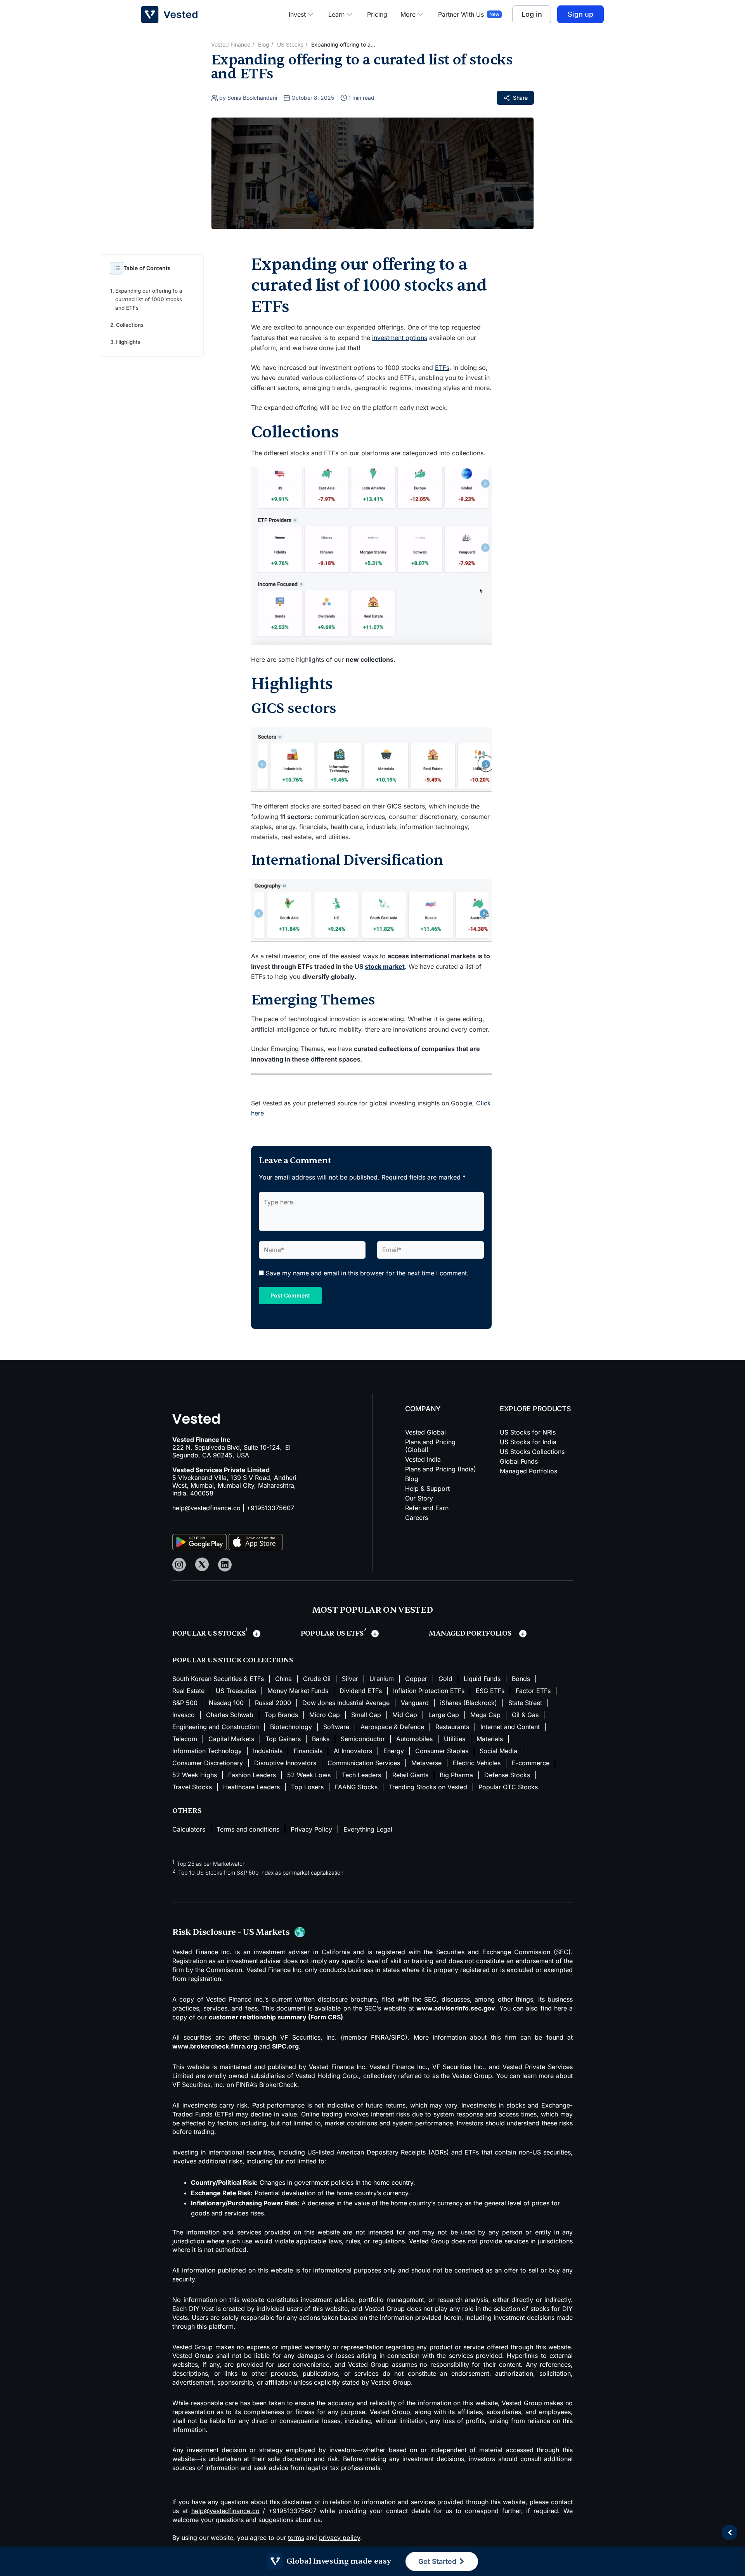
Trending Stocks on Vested (428, 1844)
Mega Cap (485, 1772)
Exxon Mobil (418, 1666)
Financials (308, 1808)
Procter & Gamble (311, 1678)
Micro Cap (325, 1772)
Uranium (382, 1736)
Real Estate (188, 1748)
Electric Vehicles (477, 1820)
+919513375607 (270, 1512)
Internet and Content (510, 1784)
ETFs (442, 368)
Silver (350, 1736)
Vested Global (425, 1436)
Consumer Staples (442, 1808)
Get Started (438, 2561)
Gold (445, 1736)
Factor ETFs (533, 1748)
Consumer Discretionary (208, 1820)
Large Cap (444, 1772)
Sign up (580, 14)
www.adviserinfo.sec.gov (456, 2065)
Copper (416, 1736)
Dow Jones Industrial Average (346, 1760)
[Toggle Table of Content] (113, 268)
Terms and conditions (248, 1886)
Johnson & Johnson (201, 1678)
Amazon (317, 1654)
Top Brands (281, 1772)
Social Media (498, 1808)
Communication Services (364, 1820)
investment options (400, 338)
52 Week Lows (309, 1832)
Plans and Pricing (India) (441, 1473)
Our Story (419, 1502)
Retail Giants (410, 1832)
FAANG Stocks (356, 1844)
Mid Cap (405, 1772)
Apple (181, 1654)
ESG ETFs (490, 1748)
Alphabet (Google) (266, 1654)
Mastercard (257, 1678)
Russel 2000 (273, 1760)
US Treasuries (236, 1748)
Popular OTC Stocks (508, 1844)
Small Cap (366, 1772)
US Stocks (290, 44)
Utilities (455, 1796)
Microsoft (214, 1654)
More (408, 14)
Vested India (423, 1464)
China (283, 1736)
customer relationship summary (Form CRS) (276, 2074)
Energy (394, 1808)
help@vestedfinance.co (206, 1512)
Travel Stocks (192, 1844)
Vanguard (415, 1760)
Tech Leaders (361, 1832)
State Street (525, 1760)
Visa (237, 1666)
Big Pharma (456, 1832)
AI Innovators (353, 1808)
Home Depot (397, 1678)
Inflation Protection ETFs (429, 1748)
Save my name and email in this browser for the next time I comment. (367, 1273)
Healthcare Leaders (251, 1844)
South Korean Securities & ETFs (218, 1736)
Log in (532, 14)
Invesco (184, 1772)
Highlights (128, 342)
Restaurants (452, 1784)
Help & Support (427, 1493)
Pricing (377, 14)
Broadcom (463, 1666)
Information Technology (207, 1808)
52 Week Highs (195, 1832)
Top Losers (307, 1844)
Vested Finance (231, 44)
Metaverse (426, 1820)
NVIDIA (350, 1654)
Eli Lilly (209, 1666)
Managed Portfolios (528, 1475)
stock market (385, 966)
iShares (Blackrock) (469, 1760)
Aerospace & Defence (392, 1784)
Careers (417, 1522)
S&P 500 (185, 1760)
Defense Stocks (507, 1832)
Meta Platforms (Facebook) (412, 1654)
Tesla (180, 1666)
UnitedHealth (273, 1666)
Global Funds (519, 1466)
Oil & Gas (525, 1772)
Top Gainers (283, 1796)
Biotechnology (291, 1784)
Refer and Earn (427, 1512)
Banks (321, 1796)
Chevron (439, 1678)
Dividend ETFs (361, 1748)
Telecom (185, 1796)
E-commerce (531, 1820)
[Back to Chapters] (729, 2533)
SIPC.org (285, 2103)
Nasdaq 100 (226, 1760)
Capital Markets (231, 1796)
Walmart (315, 1666)
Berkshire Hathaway (492, 1654)
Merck (503, 1678)
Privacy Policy (311, 1886)
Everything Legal (368, 1886)
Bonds (521, 1736)
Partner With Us (461, 14)
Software (336, 1784)
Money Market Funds (298, 1748)
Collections (130, 325)
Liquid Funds (482, 1736)
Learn (336, 14)
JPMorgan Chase (363, 1666)
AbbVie (183, 1690)
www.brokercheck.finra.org (215, 2103)
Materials (490, 1796)
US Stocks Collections (532, 1456)
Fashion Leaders (252, 1832)
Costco (534, 1678)
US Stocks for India (528, 1446)
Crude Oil (317, 1736)
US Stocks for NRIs (528, 1436)
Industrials (268, 1808)
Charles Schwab (230, 1772)
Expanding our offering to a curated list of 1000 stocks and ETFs (149, 299)
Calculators (189, 1886)
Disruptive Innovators (285, 1820)
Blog (264, 44)
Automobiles (414, 1796)
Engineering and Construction (216, 1784)
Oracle (358, 1678)
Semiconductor (363, 1796)
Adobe (473, 1678)
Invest (297, 14)
